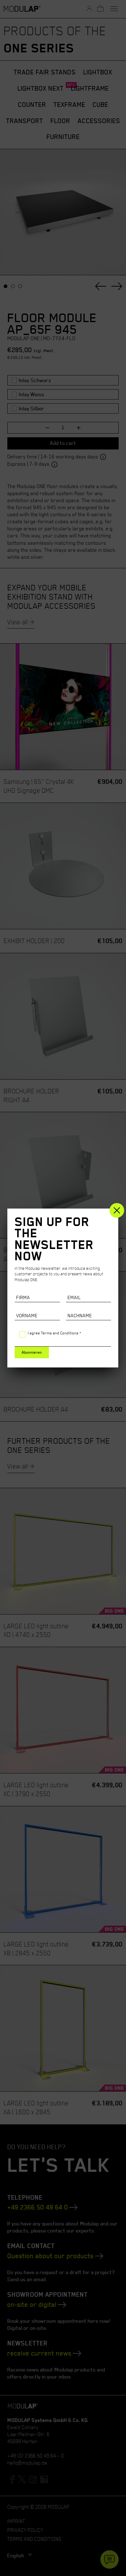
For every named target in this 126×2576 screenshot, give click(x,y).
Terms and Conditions (60, 1333)
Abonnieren (32, 1352)
